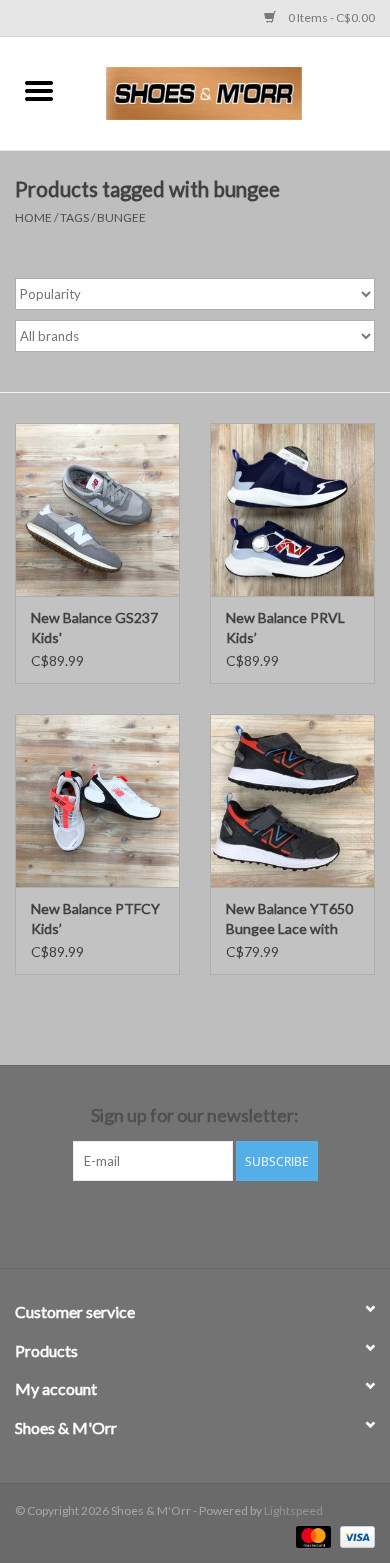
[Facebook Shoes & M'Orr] (178, 1222)
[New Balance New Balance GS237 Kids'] (97, 509)
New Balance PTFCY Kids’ (95, 918)
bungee (121, 217)
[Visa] (354, 1535)
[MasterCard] (311, 1535)
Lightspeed (293, 1510)
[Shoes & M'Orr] (234, 91)
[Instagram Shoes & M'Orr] (213, 1222)
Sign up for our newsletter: (195, 1115)
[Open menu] (39, 90)
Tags (74, 217)
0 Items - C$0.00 (330, 17)
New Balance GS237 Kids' (94, 627)
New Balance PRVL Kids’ (285, 627)
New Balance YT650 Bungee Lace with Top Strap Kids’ (289, 919)
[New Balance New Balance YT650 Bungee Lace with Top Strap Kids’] (292, 800)
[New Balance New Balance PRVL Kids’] (292, 509)
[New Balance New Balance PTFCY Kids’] (97, 800)
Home (33, 217)
